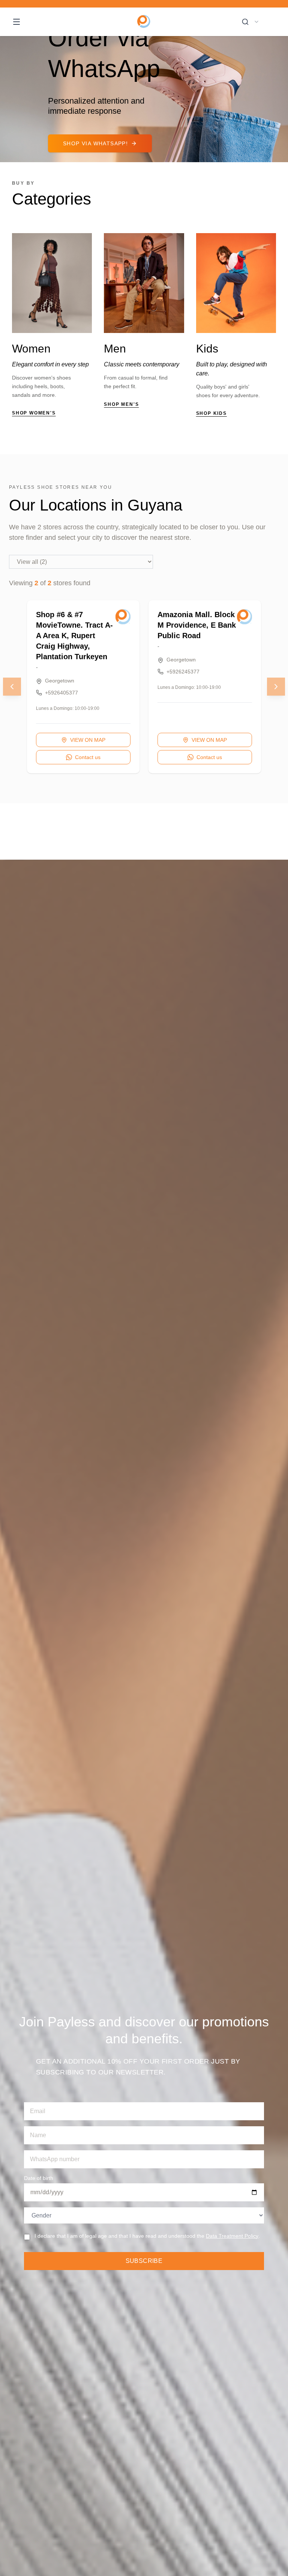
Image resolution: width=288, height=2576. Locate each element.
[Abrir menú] (16, 22)
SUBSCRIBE (144, 2261)
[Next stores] (276, 687)
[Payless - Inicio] (144, 22)
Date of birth (39, 2178)
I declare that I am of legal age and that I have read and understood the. (147, 2236)
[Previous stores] (12, 687)
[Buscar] (245, 22)
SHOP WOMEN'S (34, 413)
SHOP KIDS (211, 413)
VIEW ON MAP (88, 740)
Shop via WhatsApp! (95, 143)
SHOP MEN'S (121, 404)
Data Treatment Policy (232, 2236)
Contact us (88, 757)
